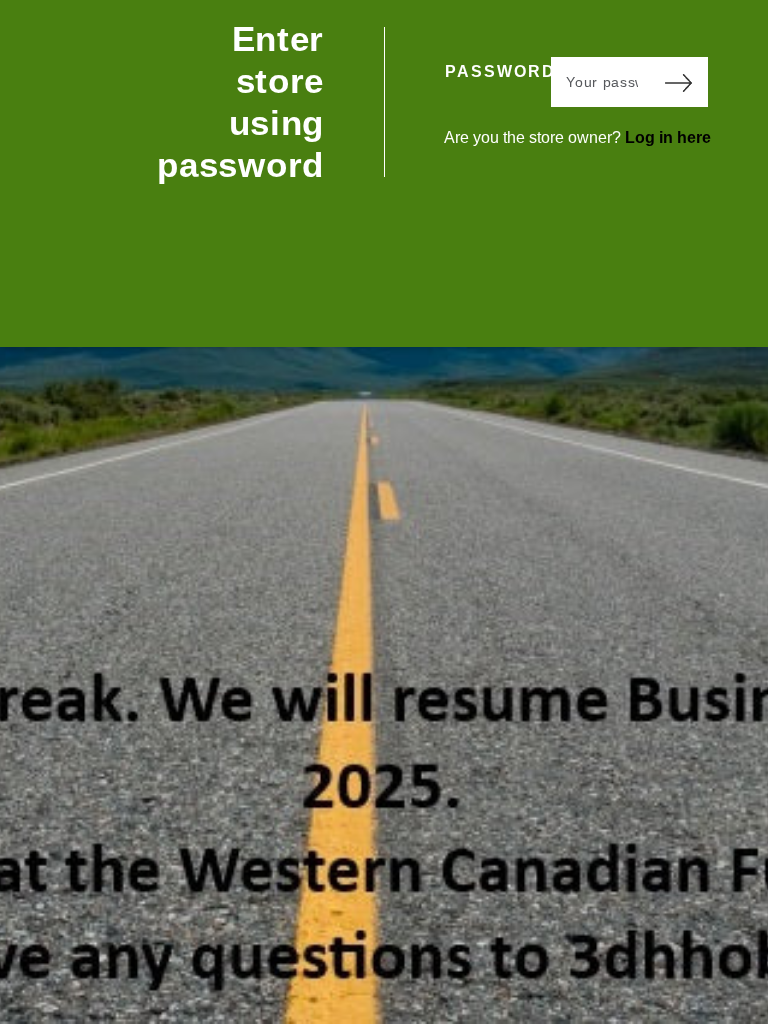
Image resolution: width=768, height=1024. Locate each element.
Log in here (668, 137)
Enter (678, 82)
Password (498, 71)
